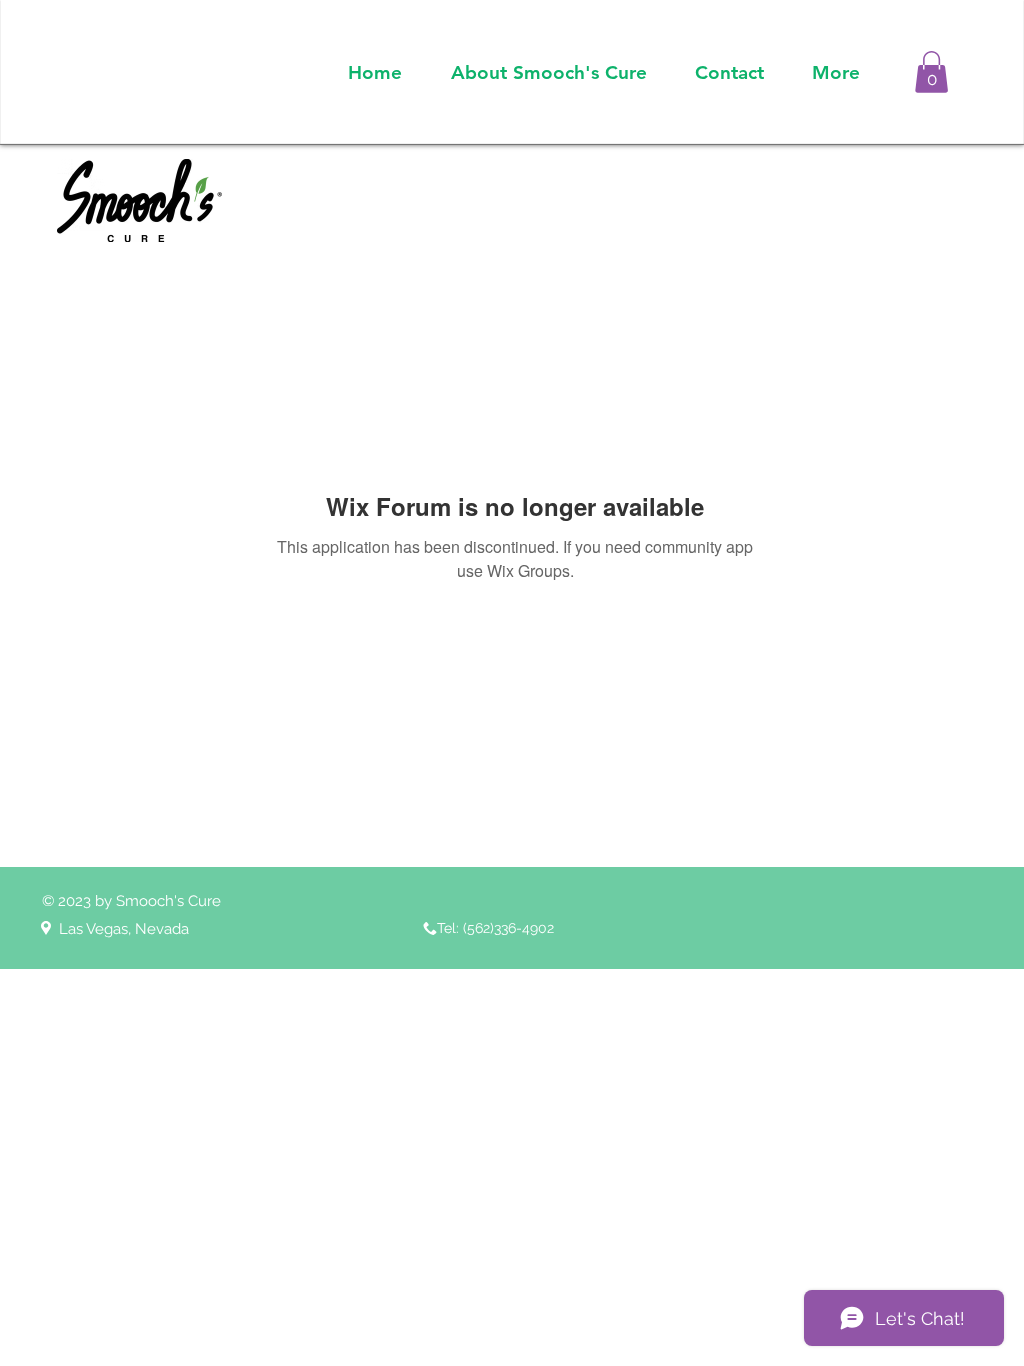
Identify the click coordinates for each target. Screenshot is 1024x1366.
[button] (931, 72)
